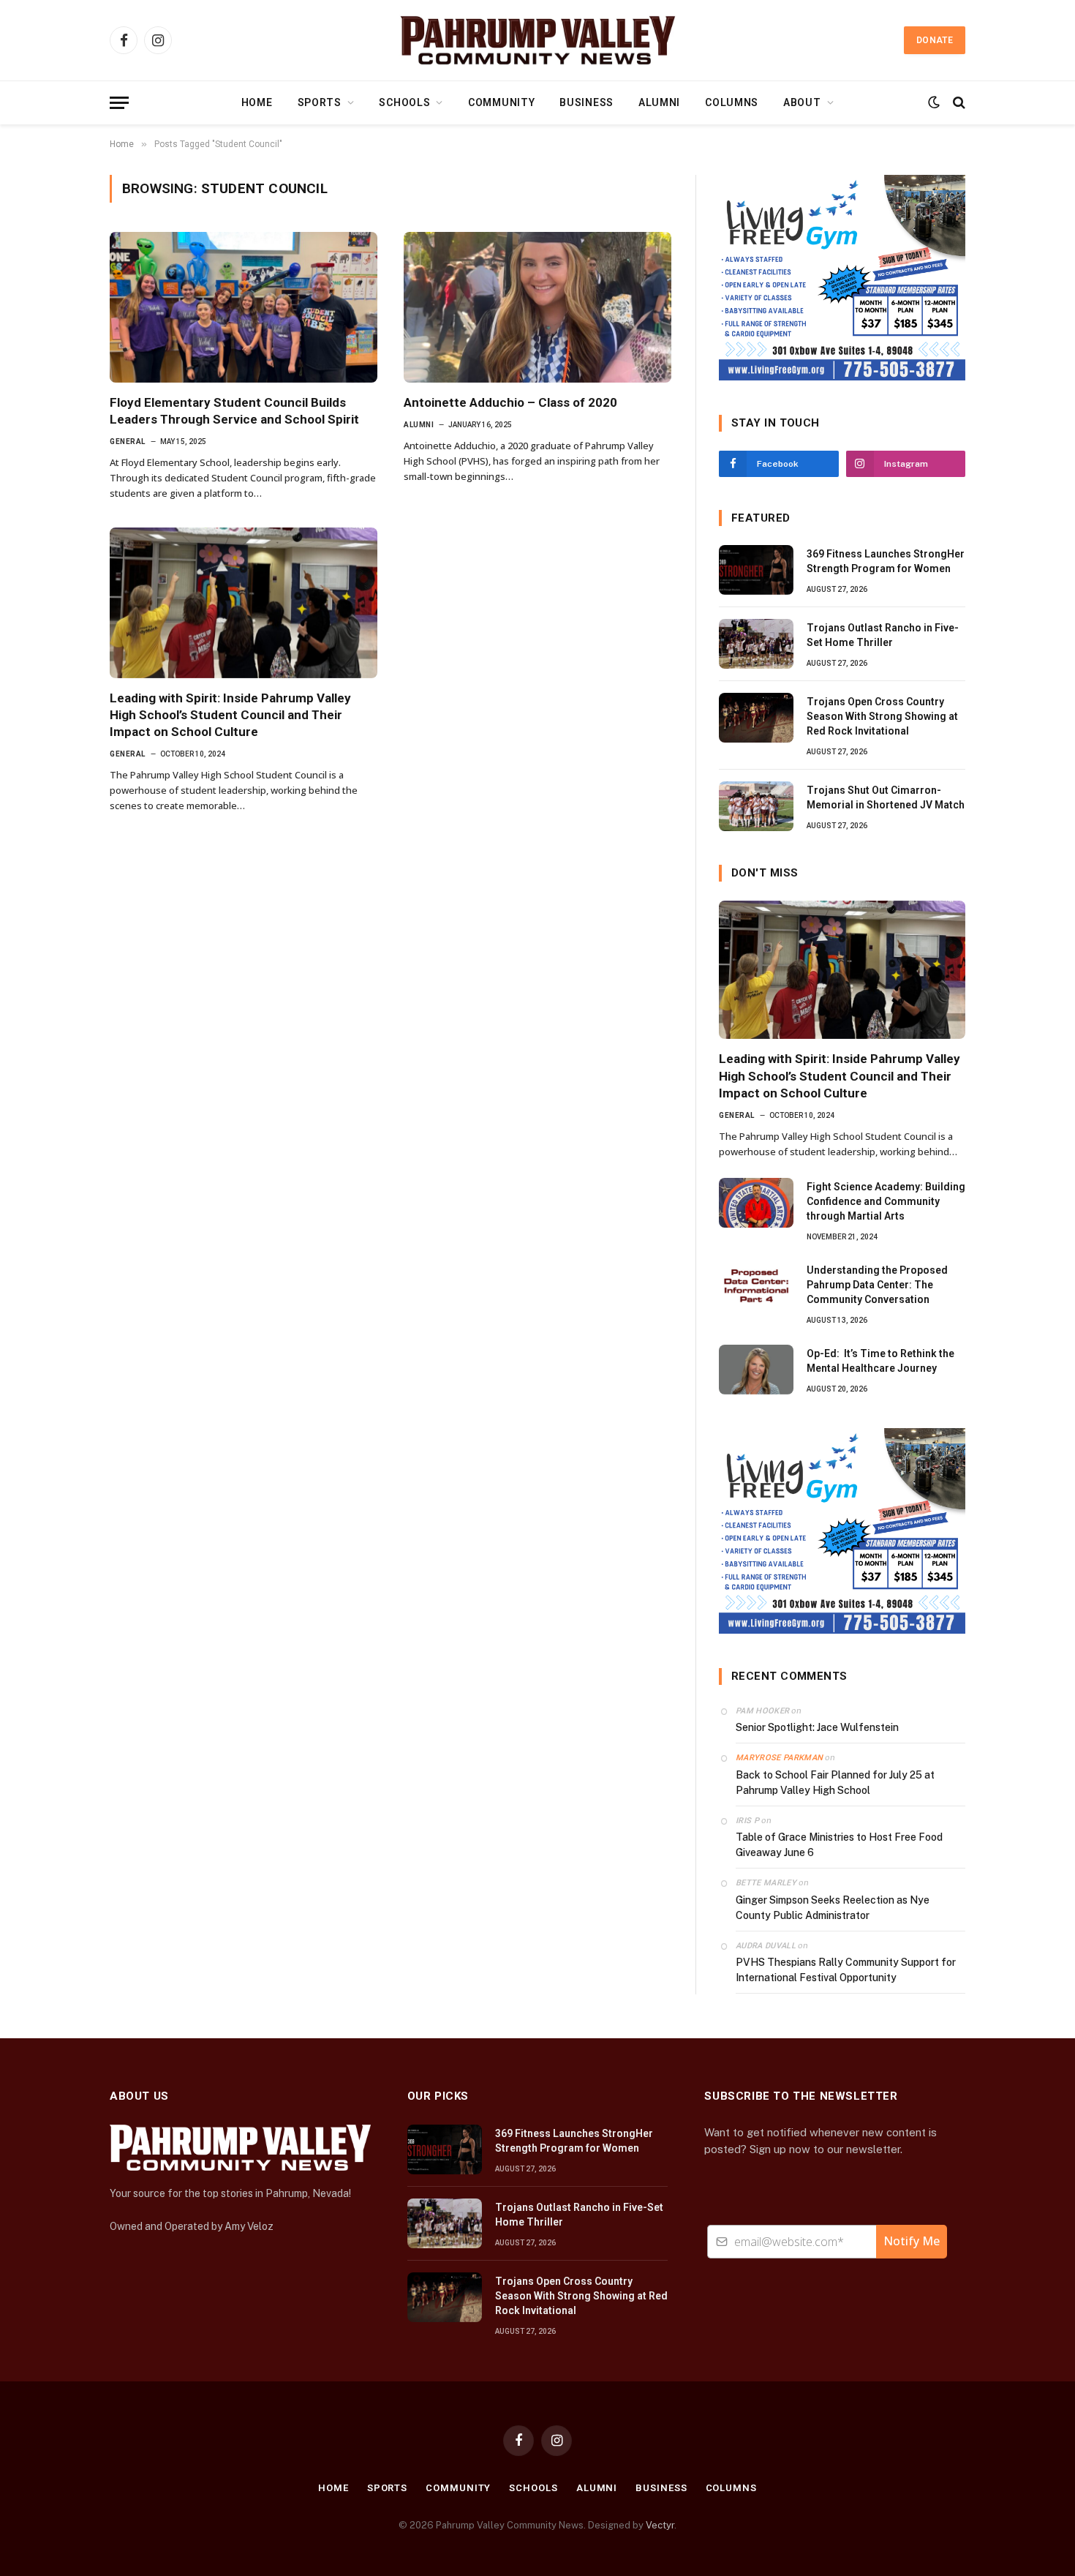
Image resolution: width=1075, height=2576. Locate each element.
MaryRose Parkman (779, 1758)
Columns (732, 102)
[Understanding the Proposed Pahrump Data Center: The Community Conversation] (756, 1286)
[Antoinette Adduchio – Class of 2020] (537, 307)
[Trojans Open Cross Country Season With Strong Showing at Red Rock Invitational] (756, 718)
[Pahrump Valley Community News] (537, 40)
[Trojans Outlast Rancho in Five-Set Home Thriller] (756, 644)
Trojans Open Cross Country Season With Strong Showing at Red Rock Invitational (882, 716)
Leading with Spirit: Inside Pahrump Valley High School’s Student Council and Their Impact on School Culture (230, 715)
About (802, 102)
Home (257, 102)
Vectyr (660, 2525)
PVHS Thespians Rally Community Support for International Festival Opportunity (846, 1970)
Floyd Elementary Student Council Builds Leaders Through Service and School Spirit (234, 411)
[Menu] (119, 103)
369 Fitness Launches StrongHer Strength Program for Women (886, 561)
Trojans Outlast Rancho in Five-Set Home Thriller (883, 635)
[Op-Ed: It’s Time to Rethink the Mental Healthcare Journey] (756, 1370)
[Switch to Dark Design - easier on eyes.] (934, 102)
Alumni (659, 102)
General (128, 442)
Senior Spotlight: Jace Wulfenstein (817, 1727)
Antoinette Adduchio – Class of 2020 (510, 402)
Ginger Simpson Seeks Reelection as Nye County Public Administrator (833, 1908)
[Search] (958, 103)
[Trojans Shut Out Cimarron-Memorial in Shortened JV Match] (756, 806)
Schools (404, 102)
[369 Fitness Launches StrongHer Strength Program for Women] (756, 570)
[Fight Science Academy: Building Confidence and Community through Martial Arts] (756, 1203)
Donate (935, 40)
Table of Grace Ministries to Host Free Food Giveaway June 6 (839, 1845)
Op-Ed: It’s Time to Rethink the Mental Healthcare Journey (880, 1361)
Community (501, 102)
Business (586, 102)
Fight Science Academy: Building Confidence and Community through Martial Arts (886, 1201)
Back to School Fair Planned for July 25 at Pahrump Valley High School (835, 1783)
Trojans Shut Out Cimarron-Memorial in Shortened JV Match (886, 797)
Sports (320, 102)
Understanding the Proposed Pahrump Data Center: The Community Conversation (877, 1285)
